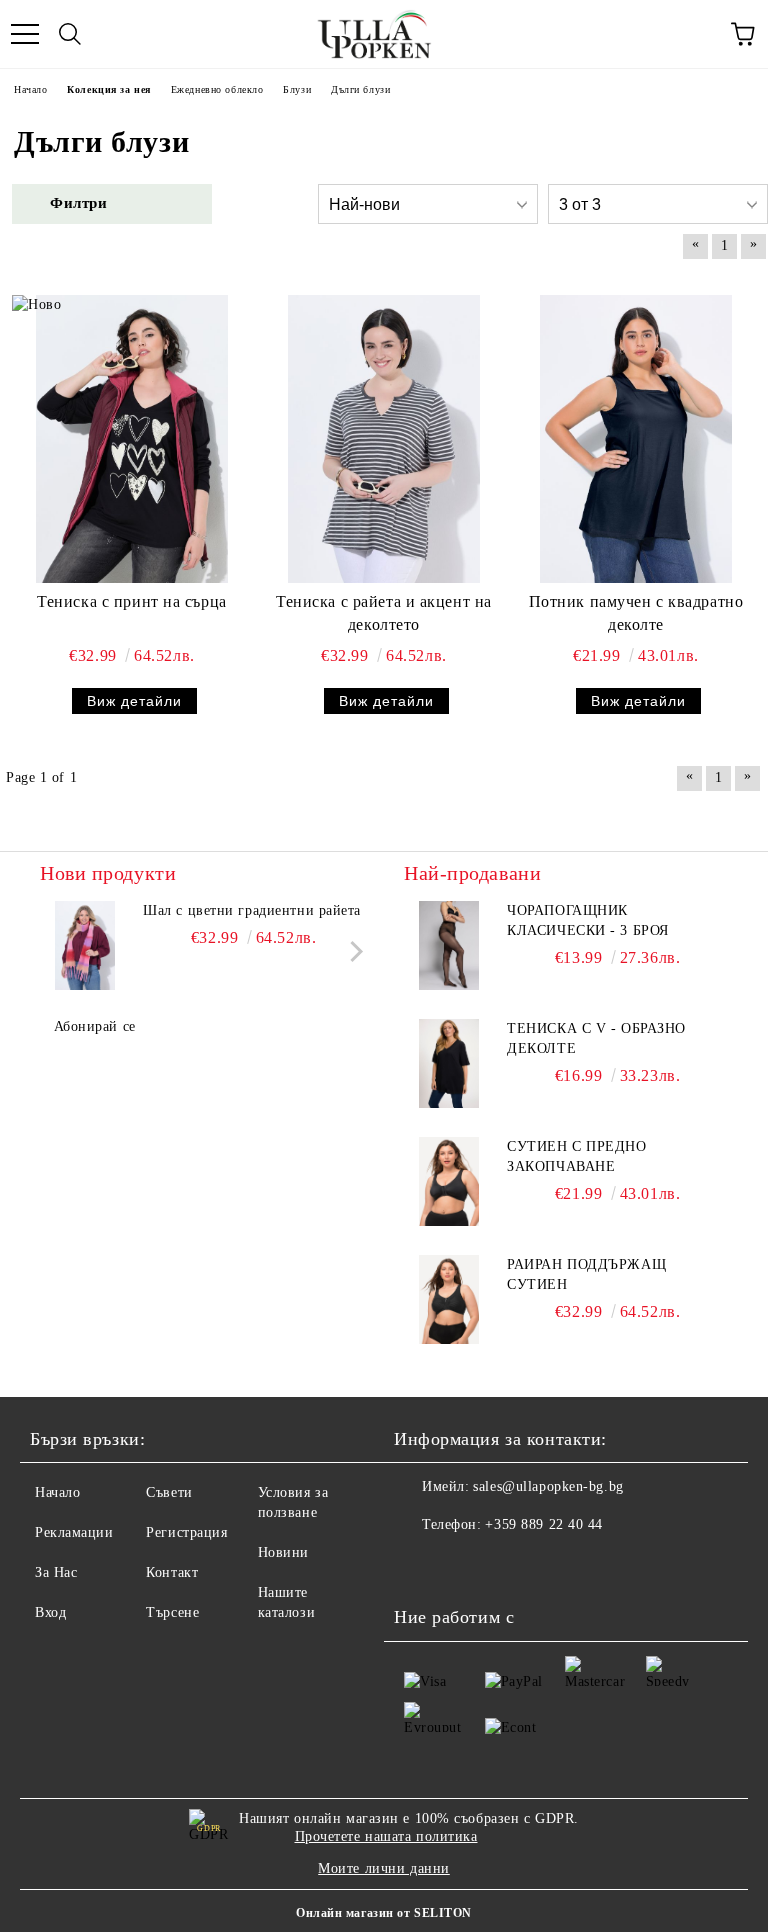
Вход (50, 1612)
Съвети (169, 1492)
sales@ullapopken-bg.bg (548, 1486)
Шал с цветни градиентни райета (252, 910)
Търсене (172, 1612)
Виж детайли (134, 701)
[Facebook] (420, 1565)
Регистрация (186, 1532)
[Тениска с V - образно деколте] (449, 1064)
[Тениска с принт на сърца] (132, 439)
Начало (57, 1492)
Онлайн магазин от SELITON (384, 1913)
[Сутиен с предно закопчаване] (449, 1182)
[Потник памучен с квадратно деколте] (636, 439)
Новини (283, 1552)
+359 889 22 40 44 (544, 1524)
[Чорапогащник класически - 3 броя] (449, 946)
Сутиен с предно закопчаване (576, 1156)
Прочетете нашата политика (386, 1836)
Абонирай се (95, 1026)
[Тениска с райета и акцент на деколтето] (384, 439)
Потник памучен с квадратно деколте (636, 613)
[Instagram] (464, 1565)
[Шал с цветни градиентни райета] (85, 946)
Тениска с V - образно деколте (596, 1038)
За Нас (56, 1572)
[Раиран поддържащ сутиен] (449, 1300)
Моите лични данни (384, 1868)
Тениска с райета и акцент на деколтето (384, 613)
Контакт (172, 1572)
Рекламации (74, 1532)
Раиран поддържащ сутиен (586, 1274)
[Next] (352, 950)
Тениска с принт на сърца (131, 601)
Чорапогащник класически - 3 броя (588, 920)
